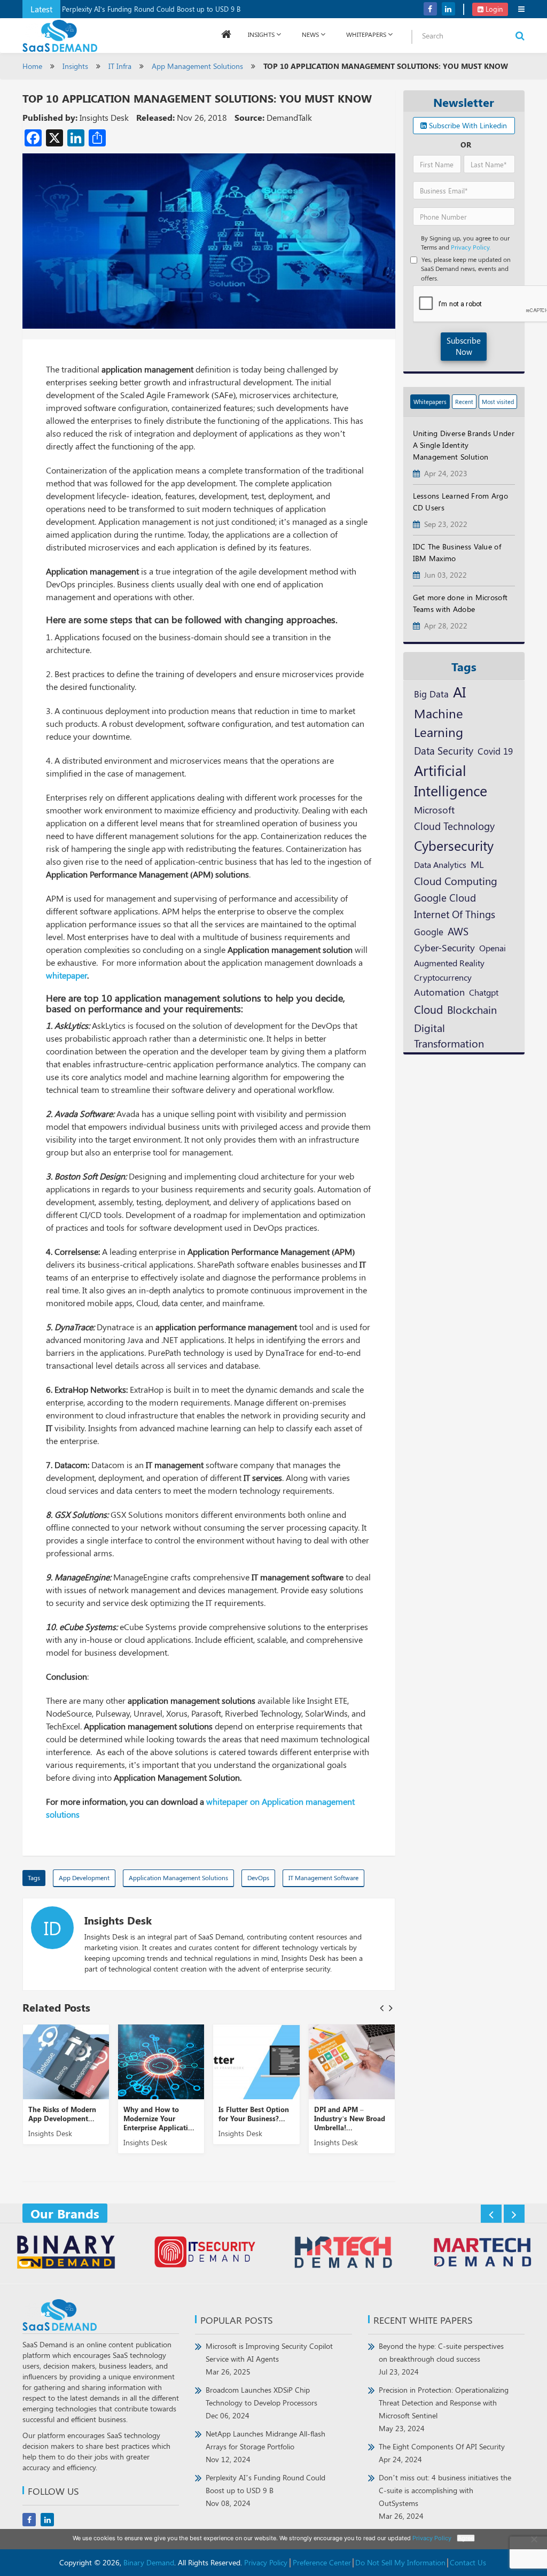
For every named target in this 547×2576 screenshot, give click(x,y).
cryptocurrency (443, 977)
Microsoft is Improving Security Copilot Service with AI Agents (269, 2359)
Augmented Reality (449, 963)
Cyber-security (444, 947)
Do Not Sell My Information (400, 2562)
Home (32, 66)
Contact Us (468, 2562)
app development (84, 1877)
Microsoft (434, 809)
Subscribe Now (464, 346)
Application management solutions (178, 1877)
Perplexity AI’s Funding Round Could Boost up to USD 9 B (151, 9)
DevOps (258, 1877)
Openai (493, 948)
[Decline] (534, 2539)
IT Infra (120, 66)
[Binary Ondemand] (66, 2253)
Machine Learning (439, 722)
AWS (458, 931)
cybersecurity (454, 845)
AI (459, 692)
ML (477, 864)
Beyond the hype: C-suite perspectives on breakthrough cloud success (441, 2359)
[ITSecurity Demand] (204, 2253)
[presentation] (382, 2008)
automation (439, 992)
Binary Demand (149, 2562)
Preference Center (322, 2562)
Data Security (444, 750)
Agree (466, 2538)
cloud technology (454, 826)
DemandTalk (289, 117)
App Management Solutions (197, 66)
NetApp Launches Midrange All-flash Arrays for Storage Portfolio (265, 2446)
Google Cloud (445, 897)
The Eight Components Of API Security (442, 2453)
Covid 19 (495, 751)
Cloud (428, 1009)
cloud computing (456, 881)
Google (429, 931)
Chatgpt (484, 992)
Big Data (431, 694)
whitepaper (67, 975)
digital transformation (449, 1035)
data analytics (440, 864)
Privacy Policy (266, 2562)
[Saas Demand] (60, 35)
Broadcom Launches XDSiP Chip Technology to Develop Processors (261, 2403)
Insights (261, 34)
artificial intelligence (451, 780)
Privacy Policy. (471, 247)
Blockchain (472, 1009)
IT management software (323, 1877)
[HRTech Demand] (343, 2253)
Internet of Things (455, 914)
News (310, 34)
